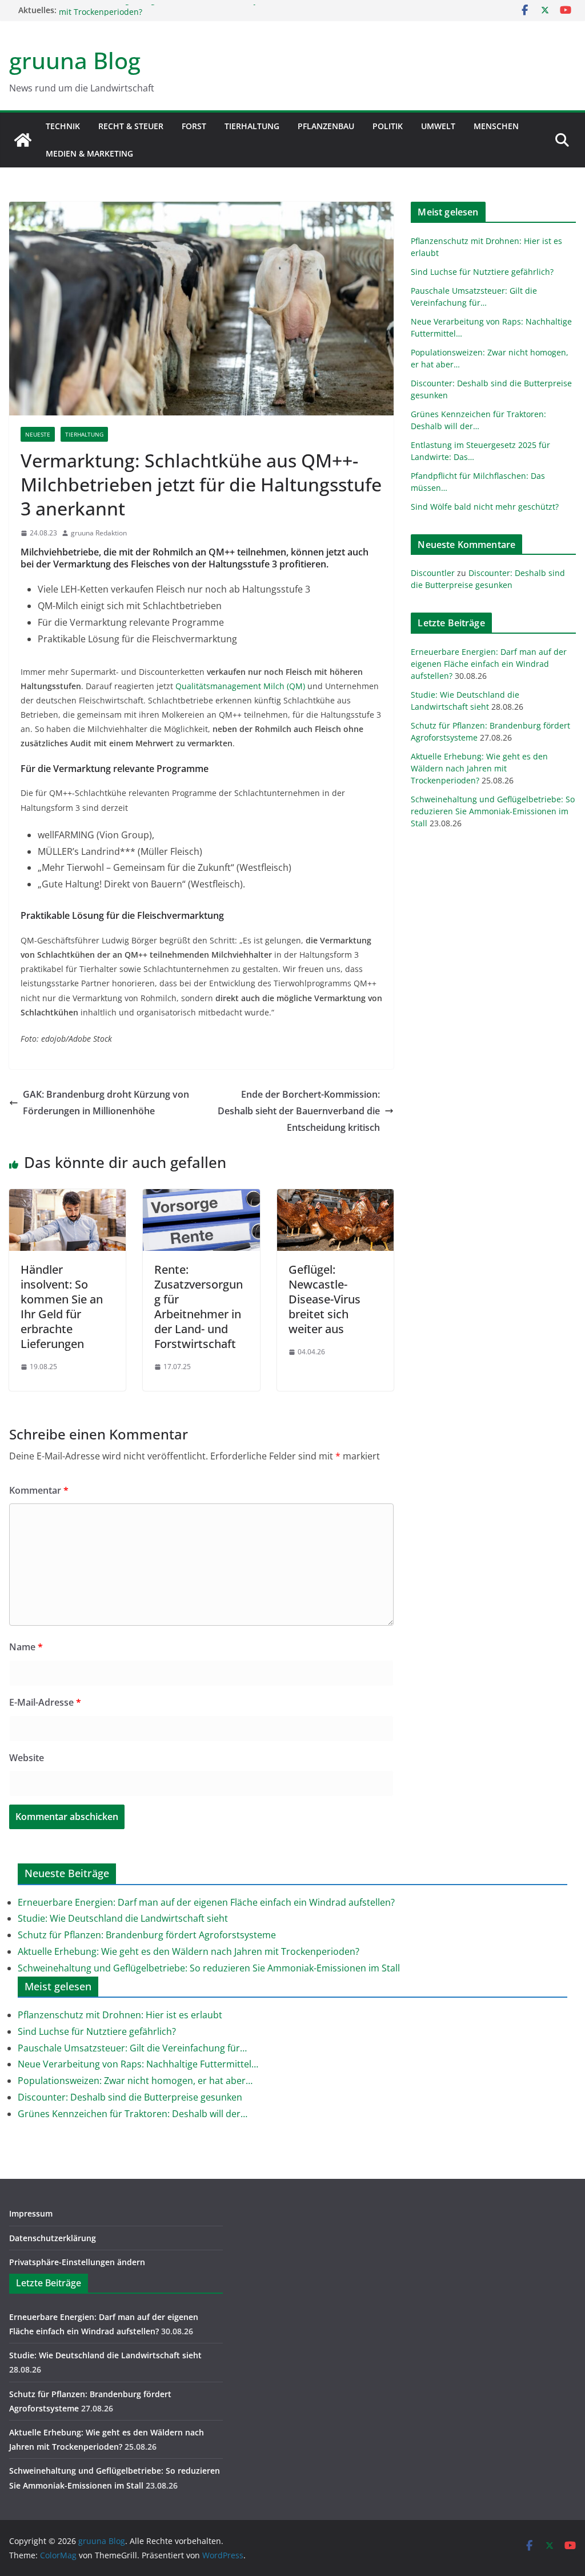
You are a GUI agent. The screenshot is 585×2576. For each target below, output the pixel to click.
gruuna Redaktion (99, 533)
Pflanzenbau (326, 126)
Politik (388, 126)
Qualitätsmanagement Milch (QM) (240, 686)
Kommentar (39, 1490)
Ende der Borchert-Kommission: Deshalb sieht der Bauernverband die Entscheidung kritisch (299, 1111)
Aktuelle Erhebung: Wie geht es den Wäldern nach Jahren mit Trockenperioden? (479, 768)
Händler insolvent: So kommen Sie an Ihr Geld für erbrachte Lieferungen (62, 1307)
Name (26, 1647)
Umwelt (438, 126)
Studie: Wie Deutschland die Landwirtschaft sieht (123, 1918)
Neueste (38, 434)
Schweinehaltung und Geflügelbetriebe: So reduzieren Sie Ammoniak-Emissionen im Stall (493, 811)
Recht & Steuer (131, 126)
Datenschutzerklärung (53, 2238)
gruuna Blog (75, 60)
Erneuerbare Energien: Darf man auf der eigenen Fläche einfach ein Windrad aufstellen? (489, 664)
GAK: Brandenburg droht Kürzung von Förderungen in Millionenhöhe (106, 1103)
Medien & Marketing (89, 153)
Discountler (433, 573)
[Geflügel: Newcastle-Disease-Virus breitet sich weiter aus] (335, 1197)
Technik (63, 126)
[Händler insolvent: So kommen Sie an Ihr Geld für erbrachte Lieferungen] (67, 1197)
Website (27, 1758)
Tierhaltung (252, 126)
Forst (194, 126)
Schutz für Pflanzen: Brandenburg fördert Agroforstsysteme (147, 1935)
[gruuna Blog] (23, 140)
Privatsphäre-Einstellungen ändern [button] (77, 2262)
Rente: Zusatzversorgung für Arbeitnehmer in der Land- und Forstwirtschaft (199, 1307)
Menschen (496, 126)
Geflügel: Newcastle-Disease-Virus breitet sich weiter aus (324, 1299)
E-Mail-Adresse (45, 1702)
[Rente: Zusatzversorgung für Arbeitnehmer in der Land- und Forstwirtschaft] (201, 1197)
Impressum (31, 2213)
